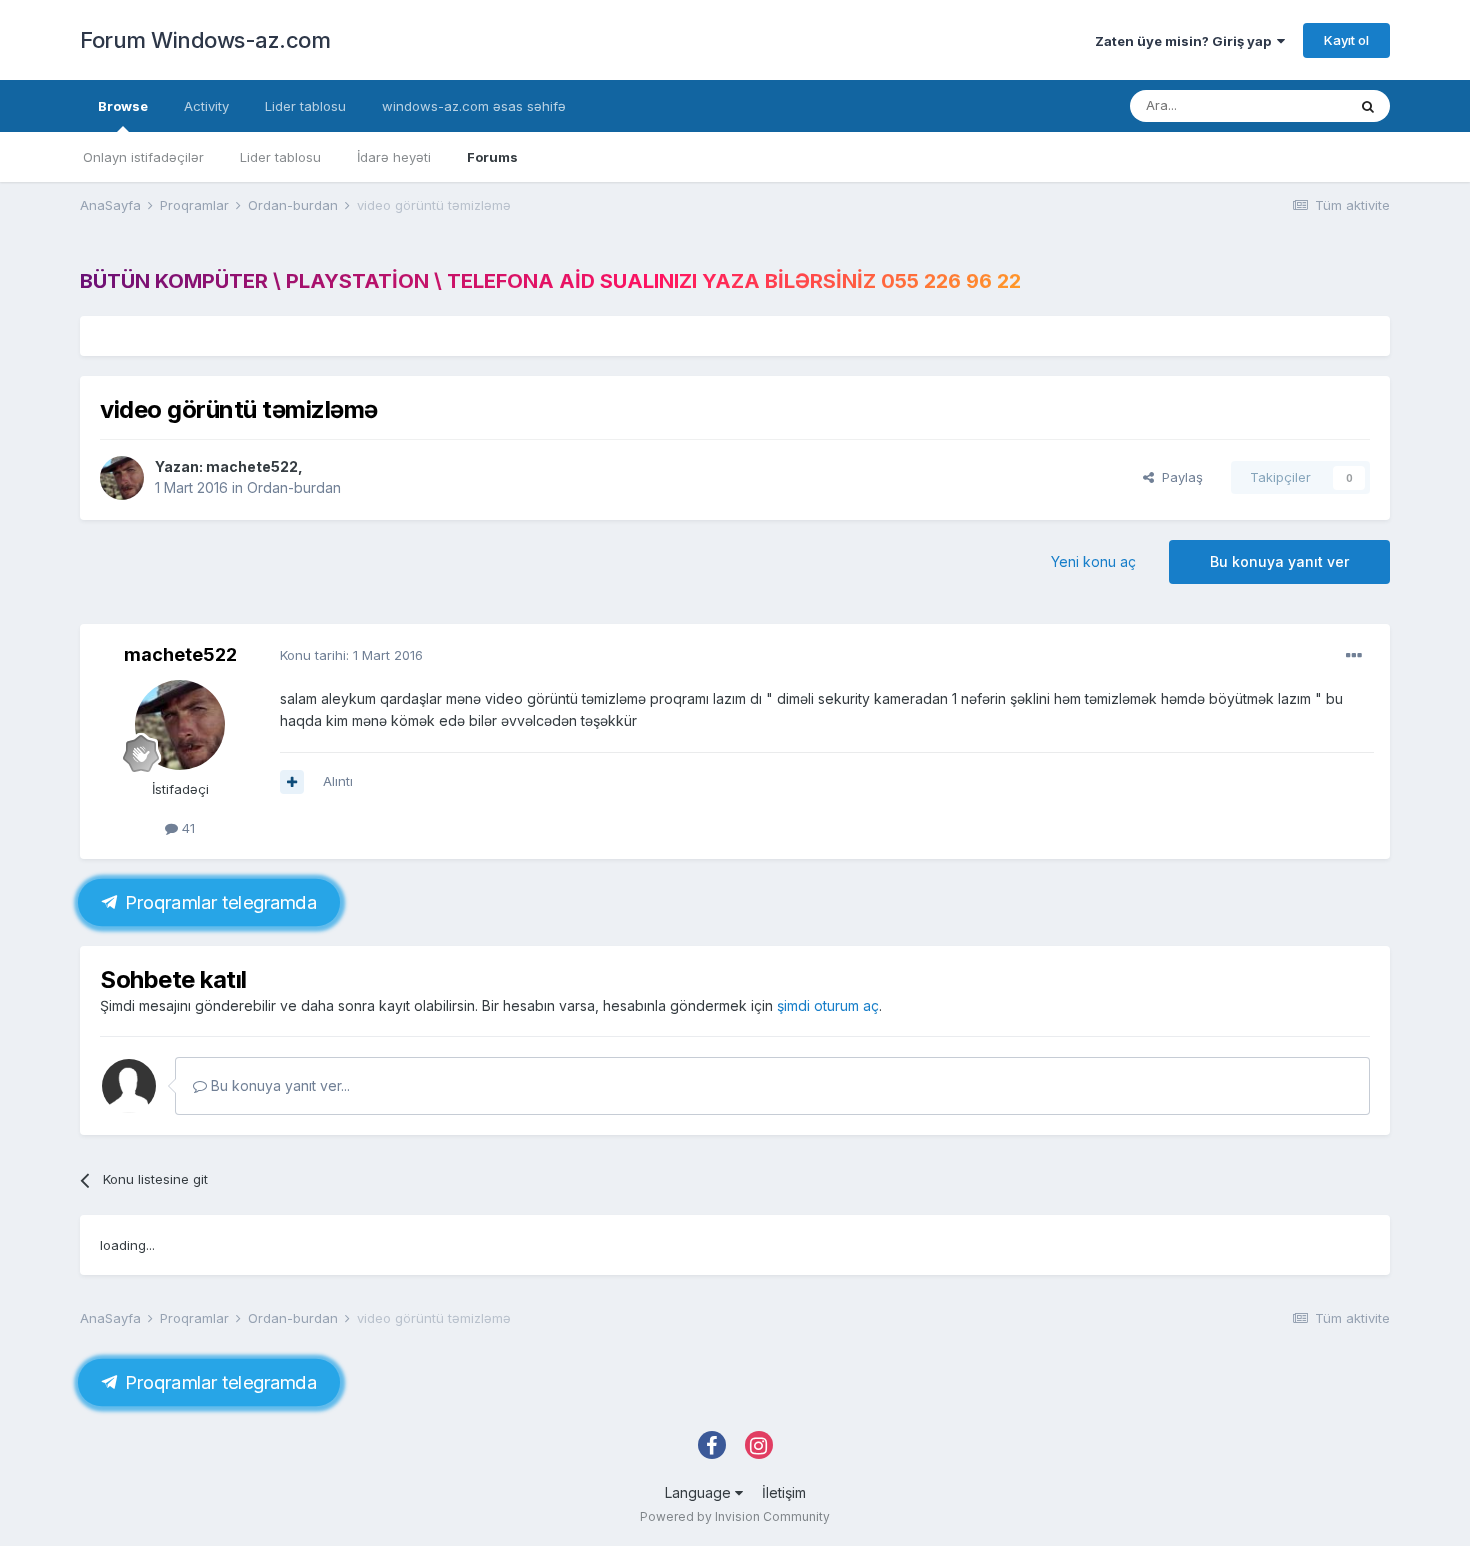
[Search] (1368, 106)
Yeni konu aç (1093, 561)
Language (700, 1492)
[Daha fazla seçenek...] (1354, 656)
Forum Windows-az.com (205, 40)
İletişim (784, 1492)
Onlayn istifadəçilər (143, 157)
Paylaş (1178, 477)
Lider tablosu (280, 157)
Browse (123, 106)
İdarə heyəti (394, 157)
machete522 (252, 466)
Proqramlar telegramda (218, 902)
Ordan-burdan (294, 487)
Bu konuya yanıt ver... (278, 1085)
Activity (206, 106)
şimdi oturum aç (828, 1005)
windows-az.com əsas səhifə (474, 106)
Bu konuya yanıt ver (1279, 561)
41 (186, 828)
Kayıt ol (1346, 40)
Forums (492, 157)
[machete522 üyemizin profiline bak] (122, 478)
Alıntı (338, 781)
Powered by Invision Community (735, 1516)
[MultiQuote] (292, 782)
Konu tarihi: (351, 655)
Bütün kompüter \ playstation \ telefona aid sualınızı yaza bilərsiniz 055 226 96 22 (550, 281)
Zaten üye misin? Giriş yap (1186, 41)
